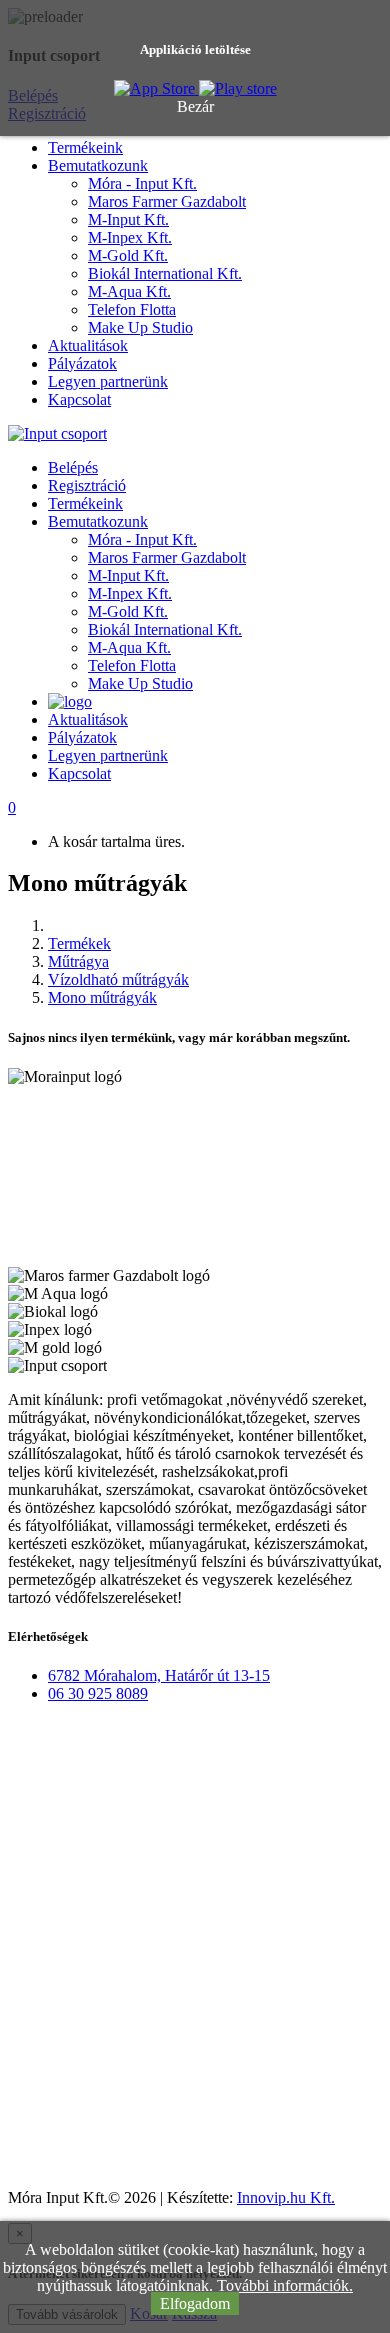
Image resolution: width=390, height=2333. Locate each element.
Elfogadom (195, 2303)
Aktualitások (88, 345)
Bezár (195, 106)
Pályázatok (82, 363)
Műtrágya (78, 961)
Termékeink (85, 147)
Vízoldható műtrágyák (118, 979)
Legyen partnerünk (108, 381)
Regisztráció (87, 485)
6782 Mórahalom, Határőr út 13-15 (159, 1675)
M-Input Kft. (128, 219)
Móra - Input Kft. (142, 183)
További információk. (285, 2285)
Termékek (79, 943)
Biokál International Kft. (165, 273)
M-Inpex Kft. (130, 237)
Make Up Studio (140, 327)
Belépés (73, 467)
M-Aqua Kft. (129, 291)
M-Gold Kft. (128, 255)
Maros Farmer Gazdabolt (167, 201)
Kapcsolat (79, 399)
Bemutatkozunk (98, 165)
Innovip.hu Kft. (286, 2197)
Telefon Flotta (132, 309)
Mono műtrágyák (102, 997)
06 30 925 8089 (98, 1693)
